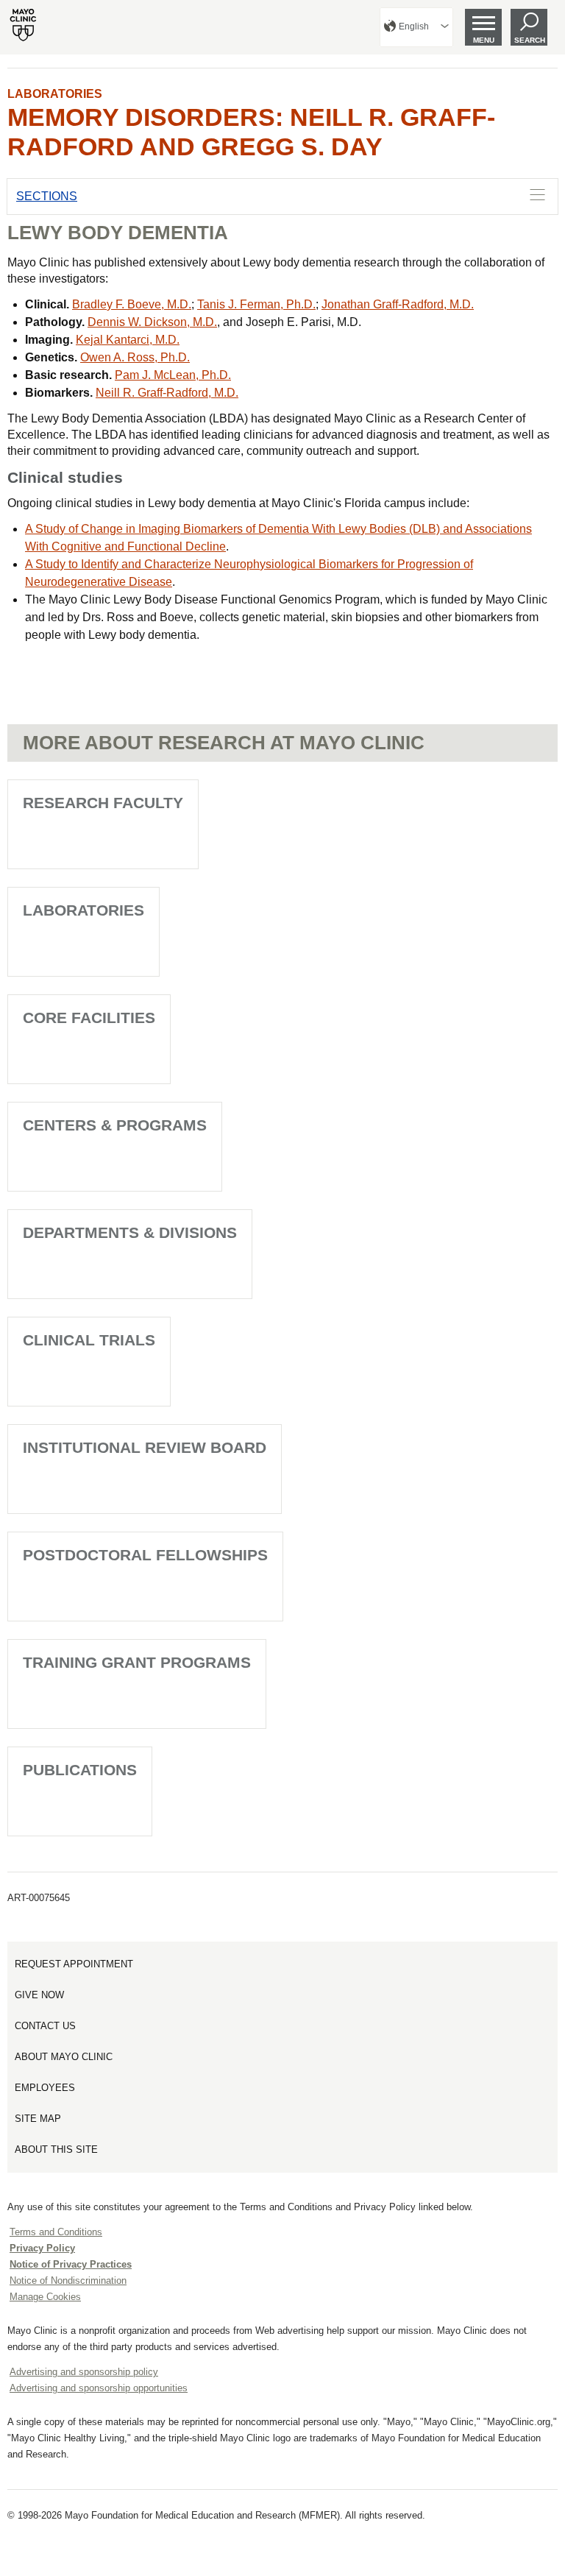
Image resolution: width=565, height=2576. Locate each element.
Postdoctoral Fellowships (145, 1555)
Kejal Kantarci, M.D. (128, 340)
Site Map (38, 2119)
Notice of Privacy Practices (71, 2264)
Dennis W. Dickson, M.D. (152, 322)
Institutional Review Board (145, 1447)
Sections (47, 196)
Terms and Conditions (56, 2232)
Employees (45, 2088)
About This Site (56, 2149)
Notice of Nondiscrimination (68, 2280)
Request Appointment (74, 1964)
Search (530, 40)
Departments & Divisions (130, 1232)
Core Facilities (89, 1018)
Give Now (39, 1995)
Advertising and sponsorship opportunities (99, 2388)
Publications (80, 1770)
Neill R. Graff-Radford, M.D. (167, 393)
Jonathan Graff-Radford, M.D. (398, 304)
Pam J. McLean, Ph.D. (173, 375)
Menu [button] (484, 40)
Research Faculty (103, 803)
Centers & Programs (115, 1125)
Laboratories (55, 94)
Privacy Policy (42, 2248)
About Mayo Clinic (64, 2057)
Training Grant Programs (137, 1662)
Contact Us (45, 2026)
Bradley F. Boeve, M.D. (132, 304)
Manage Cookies (45, 2297)
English (414, 26)
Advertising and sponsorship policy (84, 2372)
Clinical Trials (89, 1340)
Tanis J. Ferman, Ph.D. (256, 304)
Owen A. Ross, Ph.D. (135, 357)
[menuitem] (416, 27)
